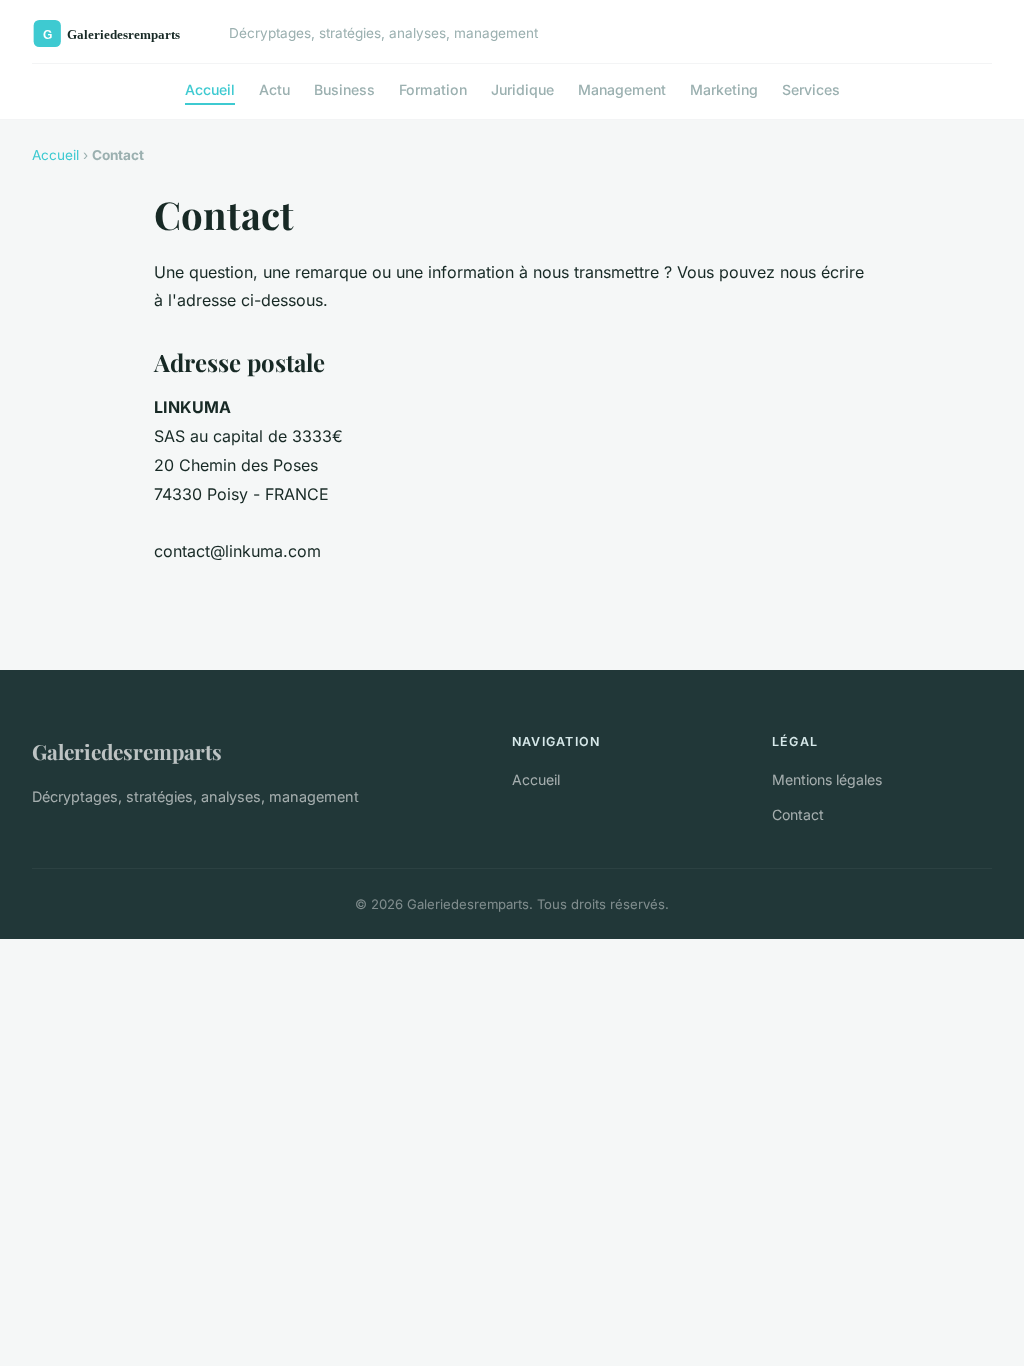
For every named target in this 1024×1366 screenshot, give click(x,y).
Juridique (522, 89)
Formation (433, 89)
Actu (274, 89)
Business (344, 89)
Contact (798, 814)
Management (622, 89)
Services (811, 89)
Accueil (210, 89)
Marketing (724, 89)
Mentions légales (827, 779)
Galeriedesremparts (127, 751)
